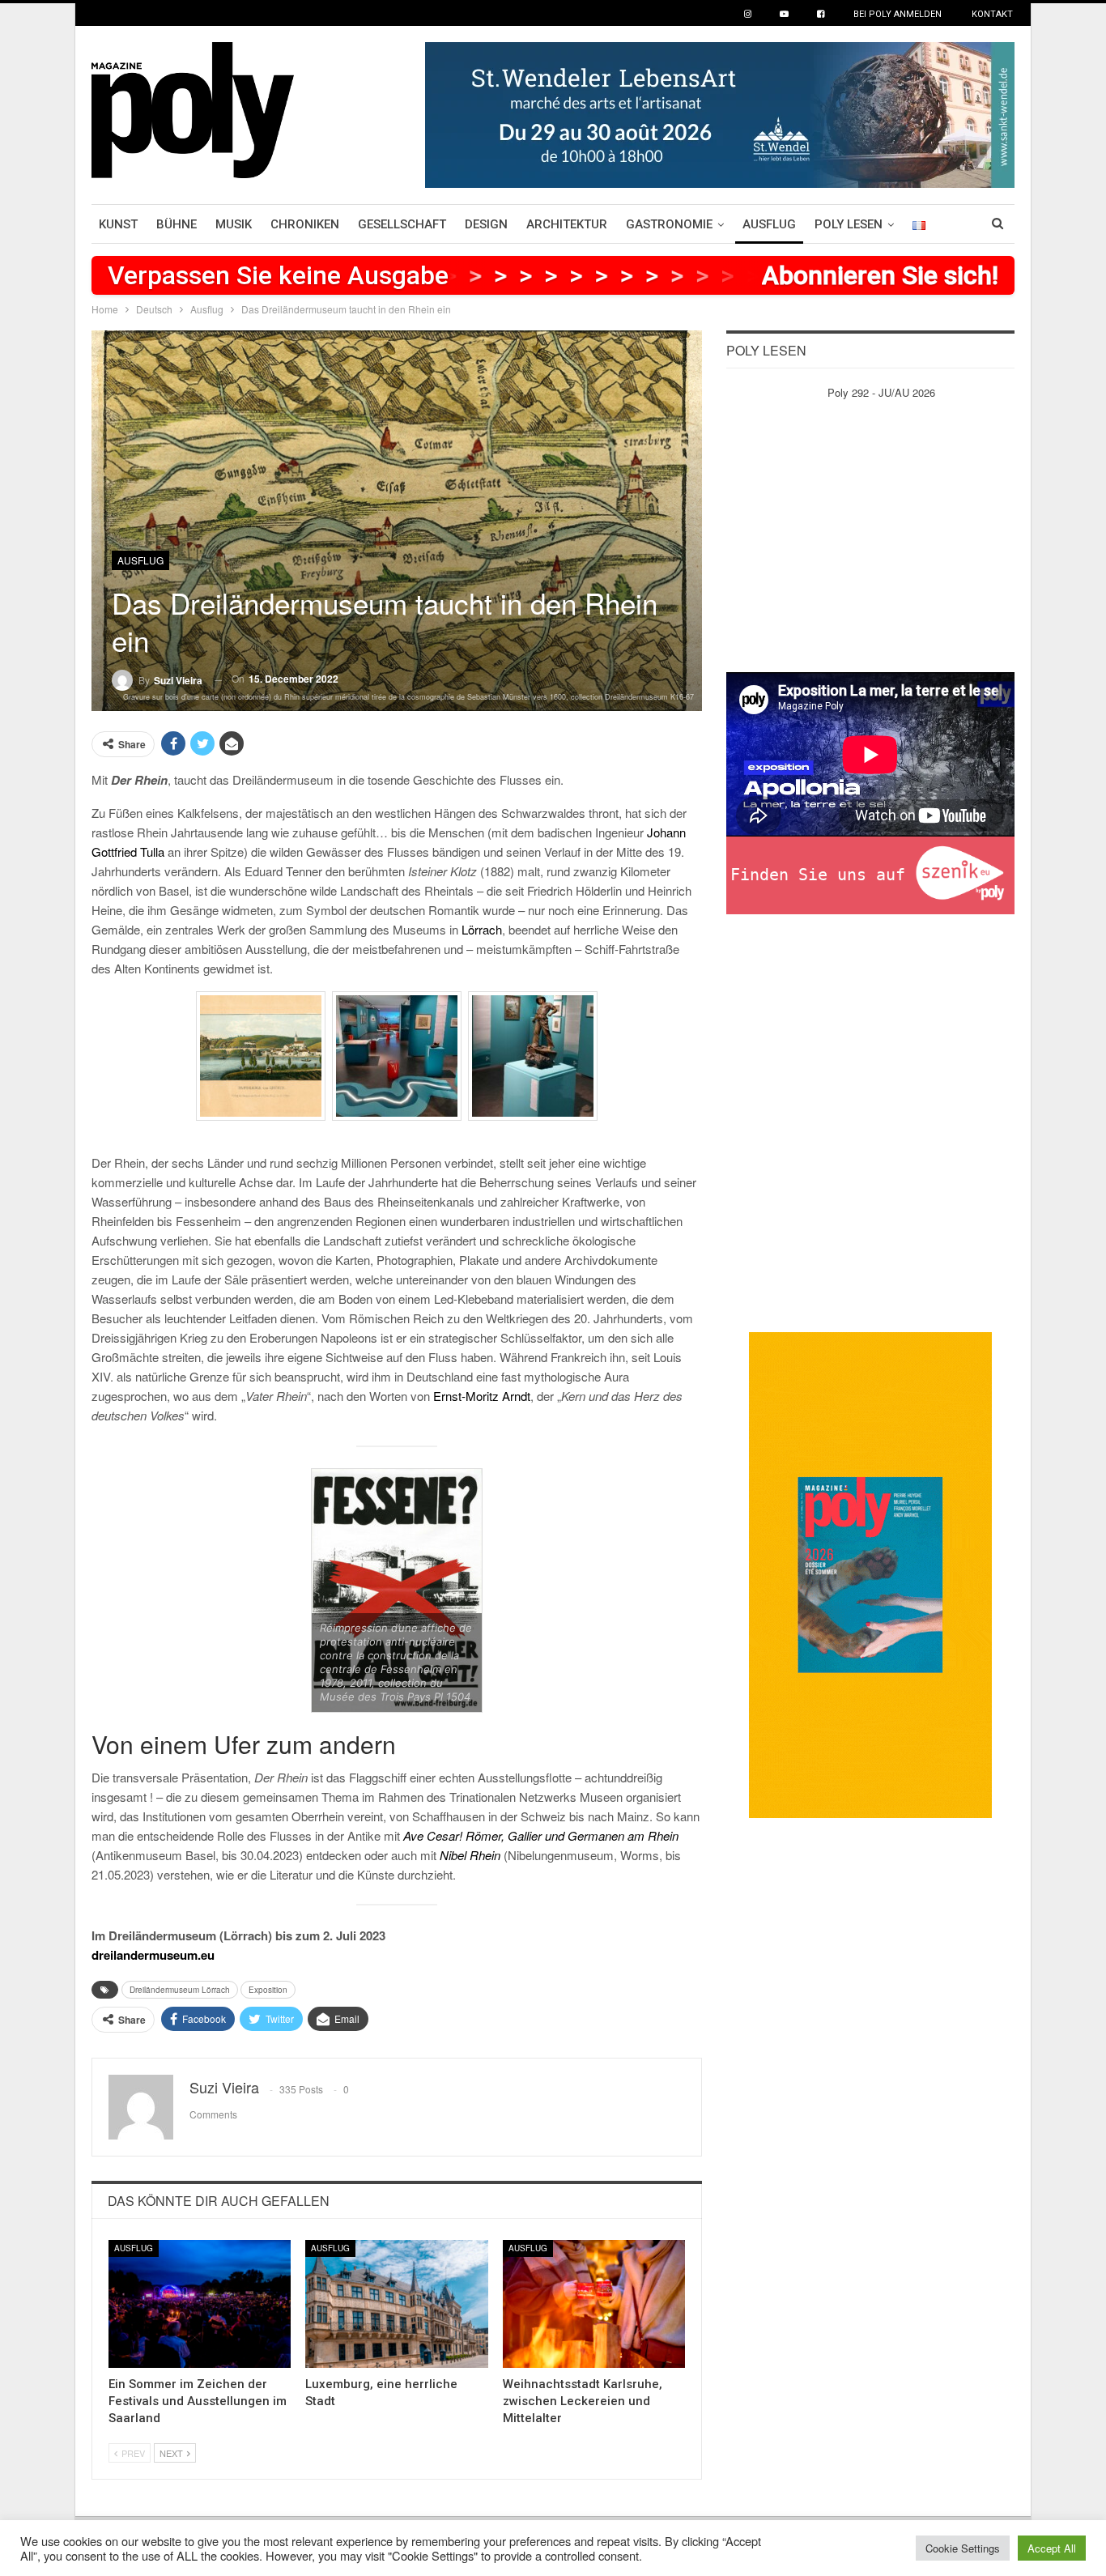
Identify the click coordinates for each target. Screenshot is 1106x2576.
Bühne (177, 224)
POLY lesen (849, 224)
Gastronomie (669, 224)
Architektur (567, 224)
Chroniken (305, 224)
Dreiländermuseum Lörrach (180, 1990)
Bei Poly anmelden (898, 14)
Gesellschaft (402, 224)
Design (486, 224)
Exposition (268, 1990)
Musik (234, 224)
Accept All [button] (1052, 2548)
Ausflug (769, 224)
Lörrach (482, 929)
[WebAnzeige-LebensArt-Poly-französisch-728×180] (720, 113)
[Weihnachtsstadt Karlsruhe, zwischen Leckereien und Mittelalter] (594, 2304)
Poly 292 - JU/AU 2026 (881, 392)
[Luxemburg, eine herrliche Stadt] (396, 2304)
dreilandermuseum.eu (153, 1955)
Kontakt (992, 14)
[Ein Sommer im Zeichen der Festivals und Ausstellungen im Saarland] (200, 2304)
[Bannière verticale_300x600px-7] (870, 1573)
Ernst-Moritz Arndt (482, 1396)
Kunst (118, 224)
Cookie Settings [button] (963, 2548)
